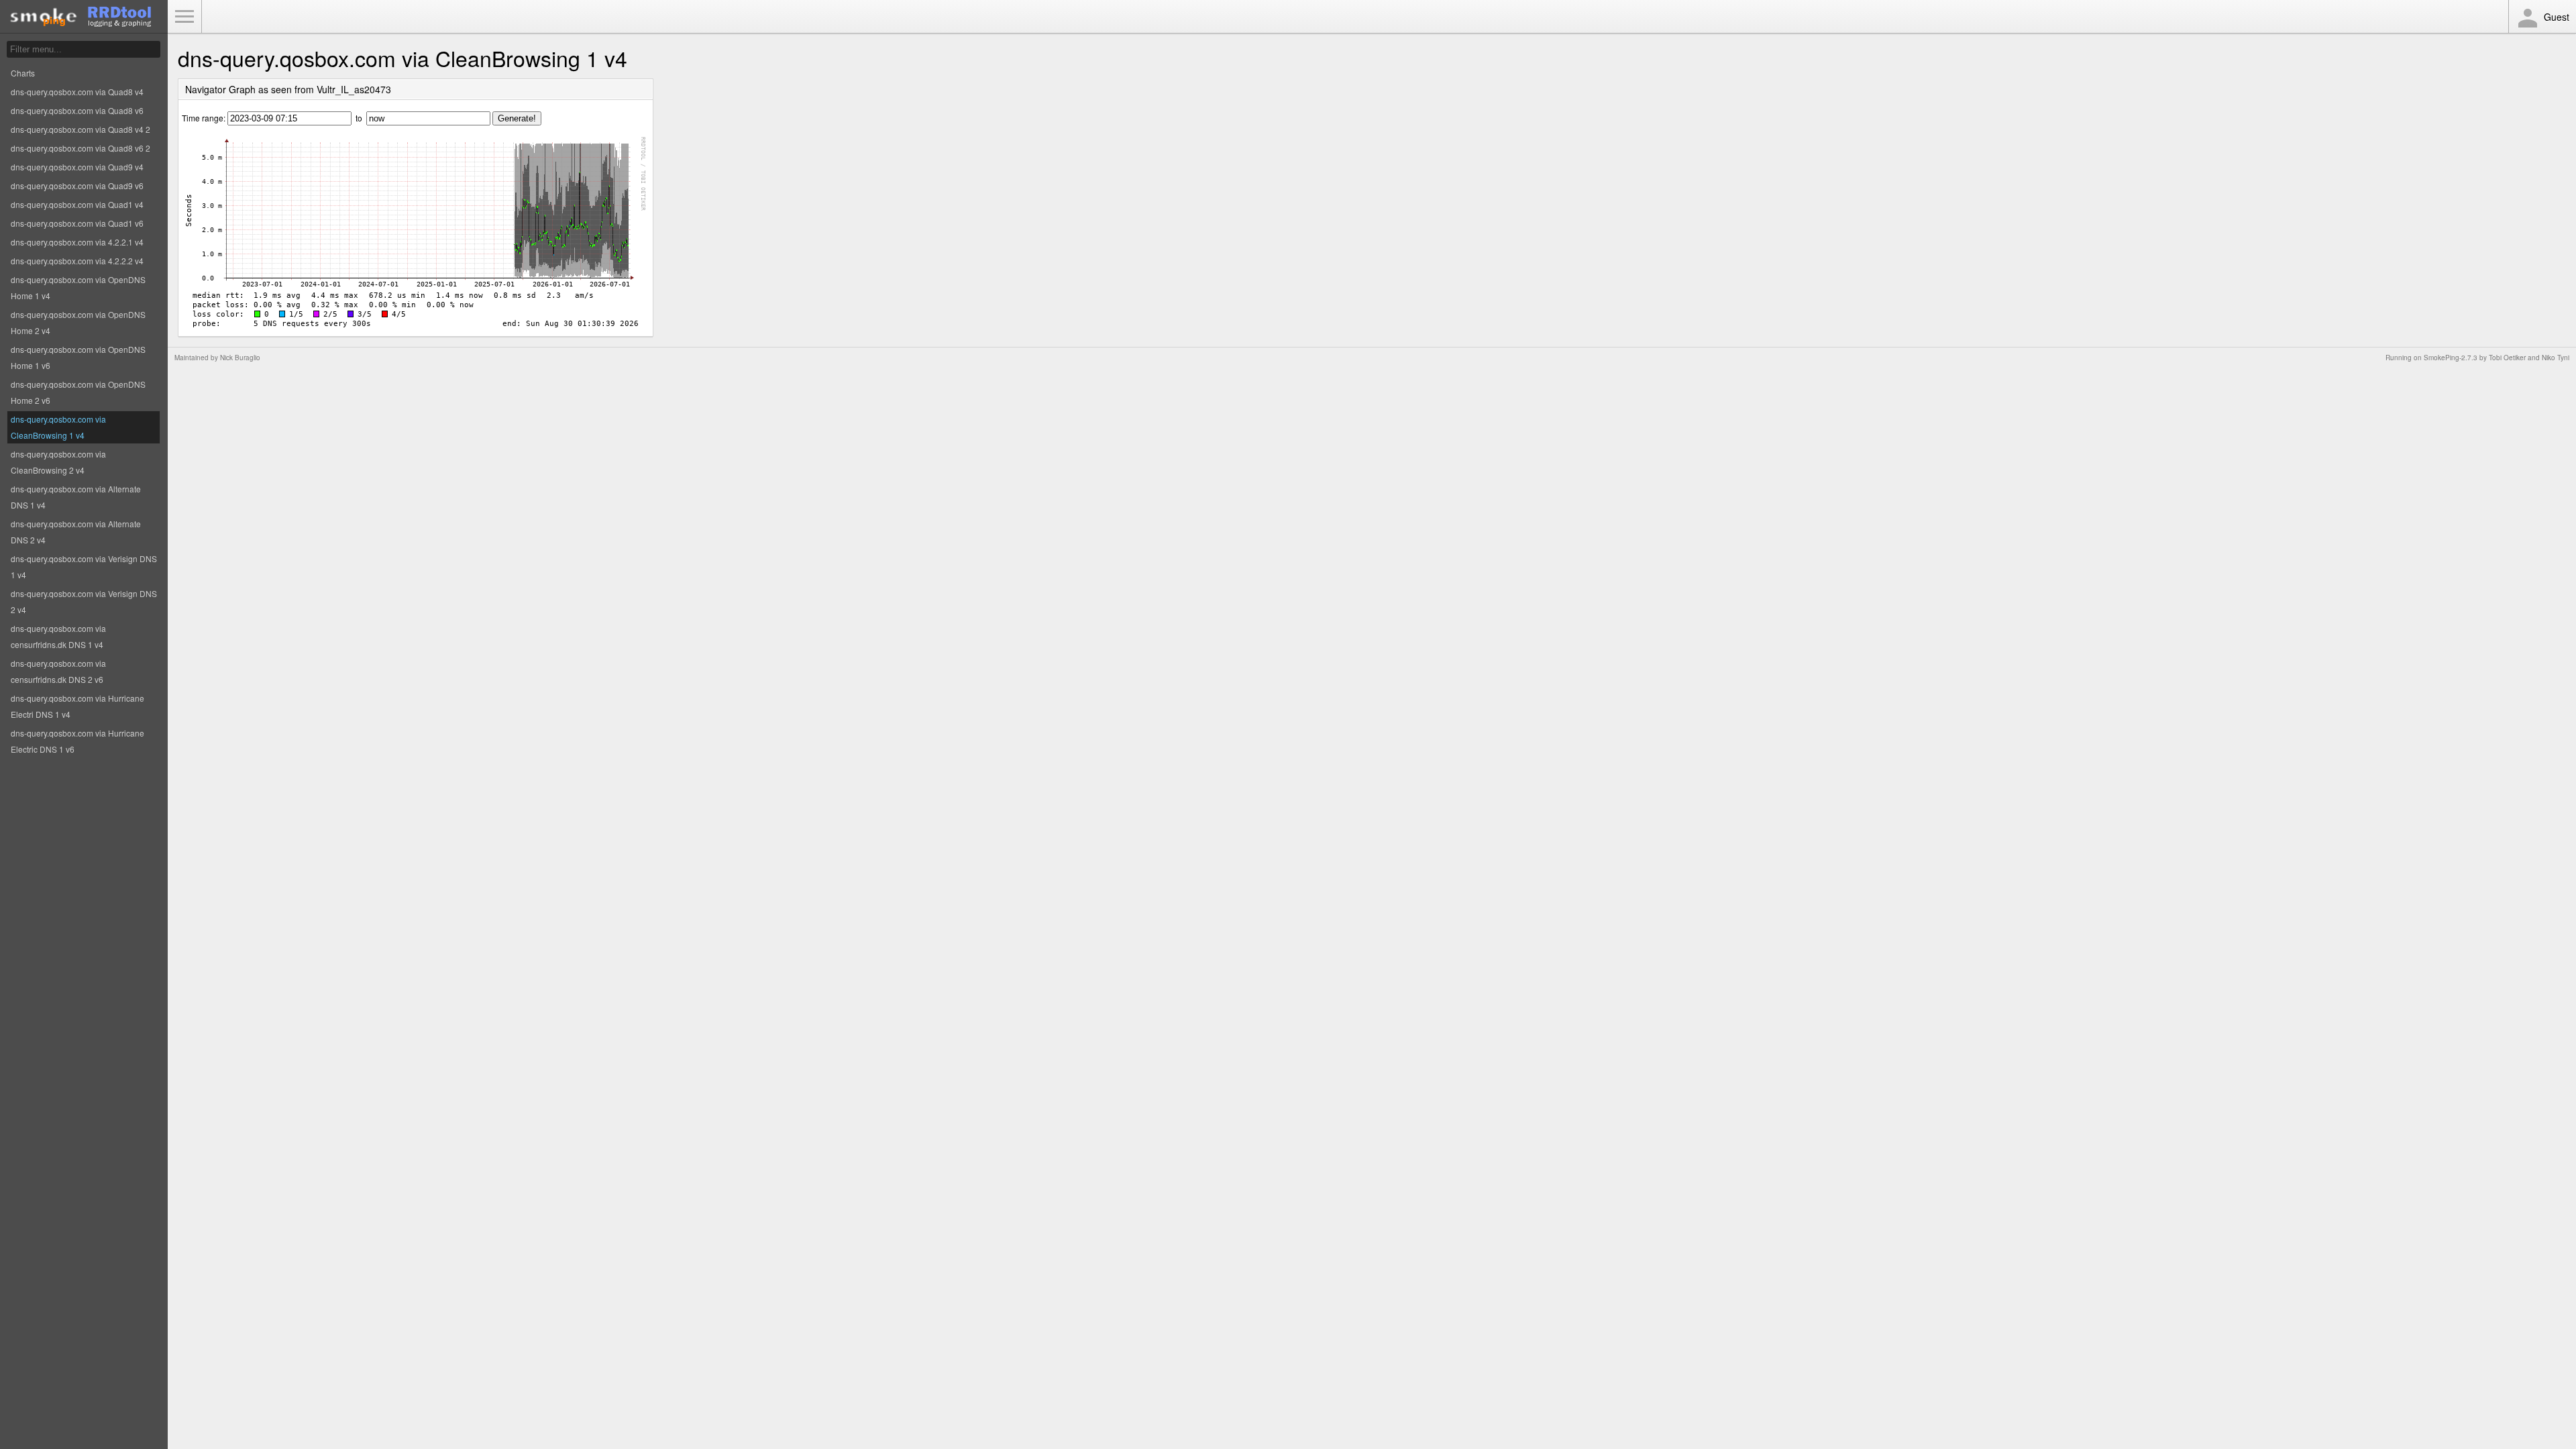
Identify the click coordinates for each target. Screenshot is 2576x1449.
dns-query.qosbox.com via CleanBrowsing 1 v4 (58, 427)
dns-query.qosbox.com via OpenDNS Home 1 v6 (78, 357)
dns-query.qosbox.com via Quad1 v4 (77, 204)
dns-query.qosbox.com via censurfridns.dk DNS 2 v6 (58, 671)
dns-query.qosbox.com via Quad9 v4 (77, 167)
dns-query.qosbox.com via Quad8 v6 (77, 110)
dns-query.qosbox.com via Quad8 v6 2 (80, 148)
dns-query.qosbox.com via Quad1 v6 (77, 223)
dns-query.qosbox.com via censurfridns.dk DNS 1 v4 (58, 636)
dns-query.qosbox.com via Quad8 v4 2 (80, 129)
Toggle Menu (184, 17)
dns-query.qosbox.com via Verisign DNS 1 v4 (84, 567)
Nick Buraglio (240, 358)
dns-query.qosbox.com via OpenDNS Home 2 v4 (78, 322)
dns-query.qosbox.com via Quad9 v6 (77, 185)
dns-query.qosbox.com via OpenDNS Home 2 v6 (78, 392)
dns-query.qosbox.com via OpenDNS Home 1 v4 (78, 287)
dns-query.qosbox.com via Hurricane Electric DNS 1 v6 (77, 741)
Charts (23, 73)
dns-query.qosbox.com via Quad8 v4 (77, 92)
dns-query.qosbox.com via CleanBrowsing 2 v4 (58, 462)
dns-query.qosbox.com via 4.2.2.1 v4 (77, 242)
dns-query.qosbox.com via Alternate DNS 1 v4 (76, 497)
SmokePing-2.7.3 (2451, 358)
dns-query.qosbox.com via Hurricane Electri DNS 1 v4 (77, 706)
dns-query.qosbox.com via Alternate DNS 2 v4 (76, 532)
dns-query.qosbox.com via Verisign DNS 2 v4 (84, 601)
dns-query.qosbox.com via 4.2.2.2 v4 (77, 261)
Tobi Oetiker (2507, 358)
